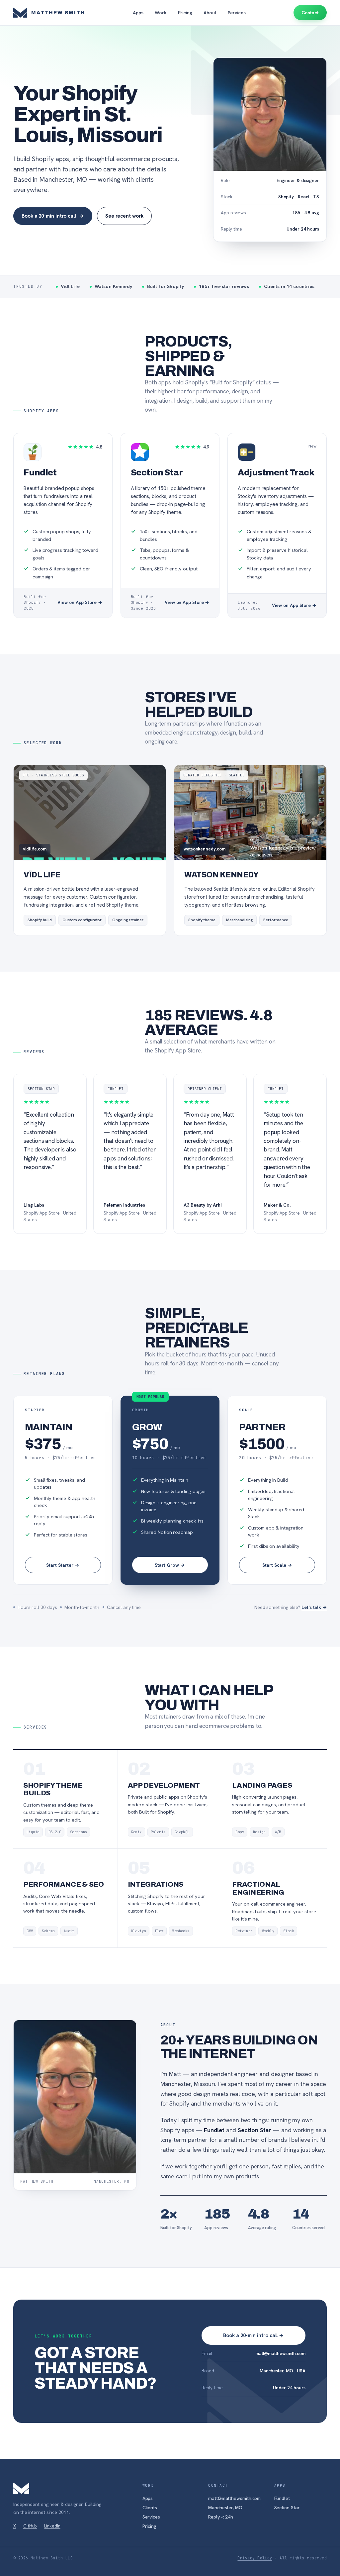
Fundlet (282, 2498)
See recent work (124, 216)
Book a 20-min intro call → (253, 2335)
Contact (310, 13)
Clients (150, 2508)
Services (237, 13)
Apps (138, 13)
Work (161, 13)
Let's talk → (314, 1607)
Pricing (185, 13)
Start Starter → (63, 1565)
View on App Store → (80, 602)
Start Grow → (170, 1565)
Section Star (287, 2508)
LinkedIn (52, 2526)
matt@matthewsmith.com (280, 2353)
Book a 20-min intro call (53, 216)
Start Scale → (277, 1565)
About (210, 13)
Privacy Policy (255, 2558)
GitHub (30, 2526)
